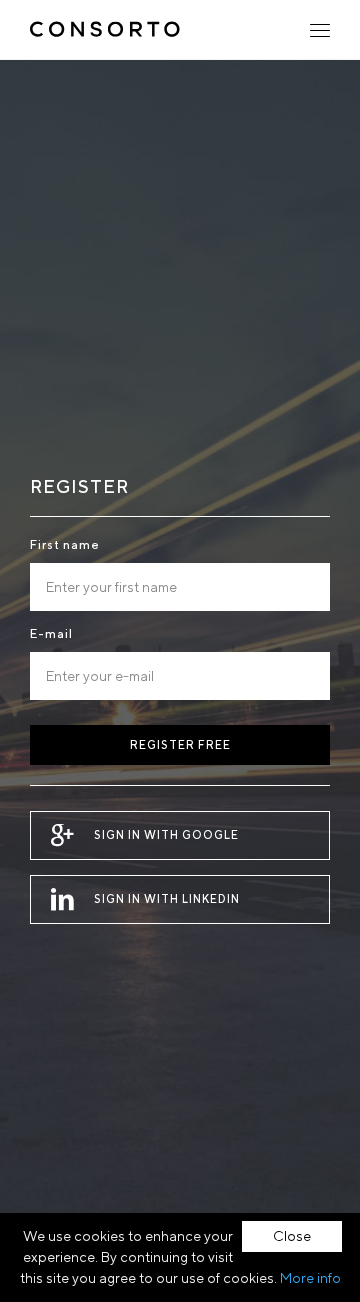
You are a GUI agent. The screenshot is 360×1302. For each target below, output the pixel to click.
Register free (180, 744)
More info (310, 1278)
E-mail (51, 633)
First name (65, 544)
